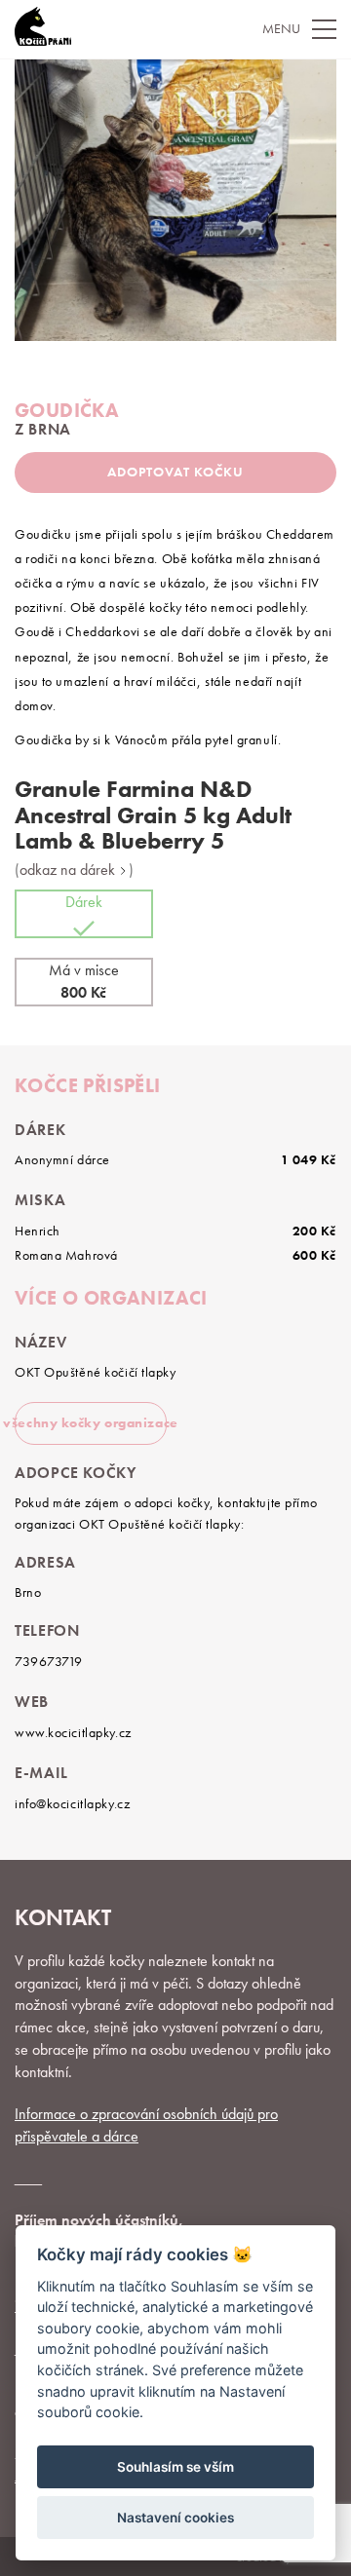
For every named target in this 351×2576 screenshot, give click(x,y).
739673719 (49, 1661)
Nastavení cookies (175, 2518)
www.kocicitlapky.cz (73, 1732)
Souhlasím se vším (175, 2467)
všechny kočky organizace (91, 1422)
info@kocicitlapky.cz (72, 1803)
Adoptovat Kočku (175, 472)
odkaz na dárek (69, 870)
